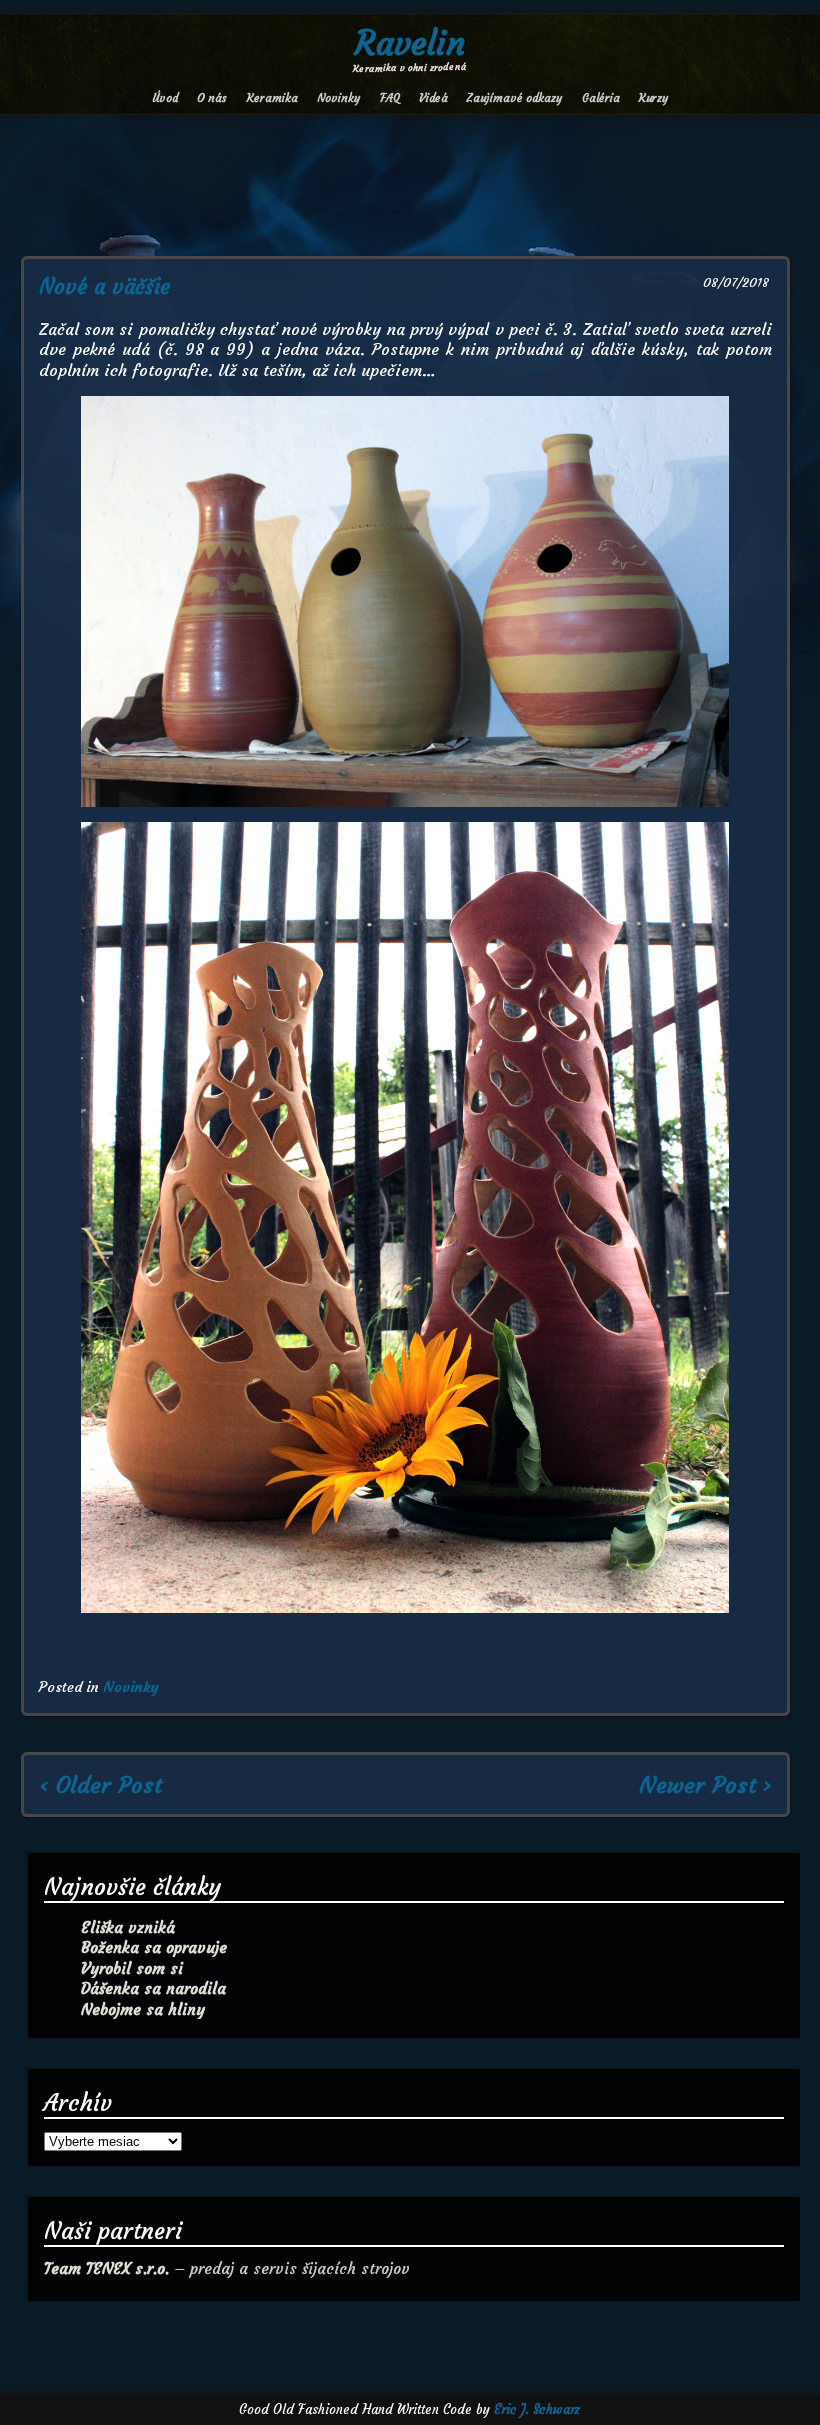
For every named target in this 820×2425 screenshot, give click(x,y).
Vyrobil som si (132, 1968)
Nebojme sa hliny (143, 2009)
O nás (212, 98)
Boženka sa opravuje (154, 1947)
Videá (433, 98)
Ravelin (410, 43)
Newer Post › (705, 1785)
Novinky (338, 98)
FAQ (390, 98)
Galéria (601, 98)
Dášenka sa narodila (153, 1988)
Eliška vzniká (128, 1927)
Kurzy (653, 98)
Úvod (165, 98)
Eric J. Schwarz (537, 2409)
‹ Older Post (100, 1785)
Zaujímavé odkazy (514, 98)
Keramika (272, 98)
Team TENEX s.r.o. (106, 2268)
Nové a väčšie (105, 287)
